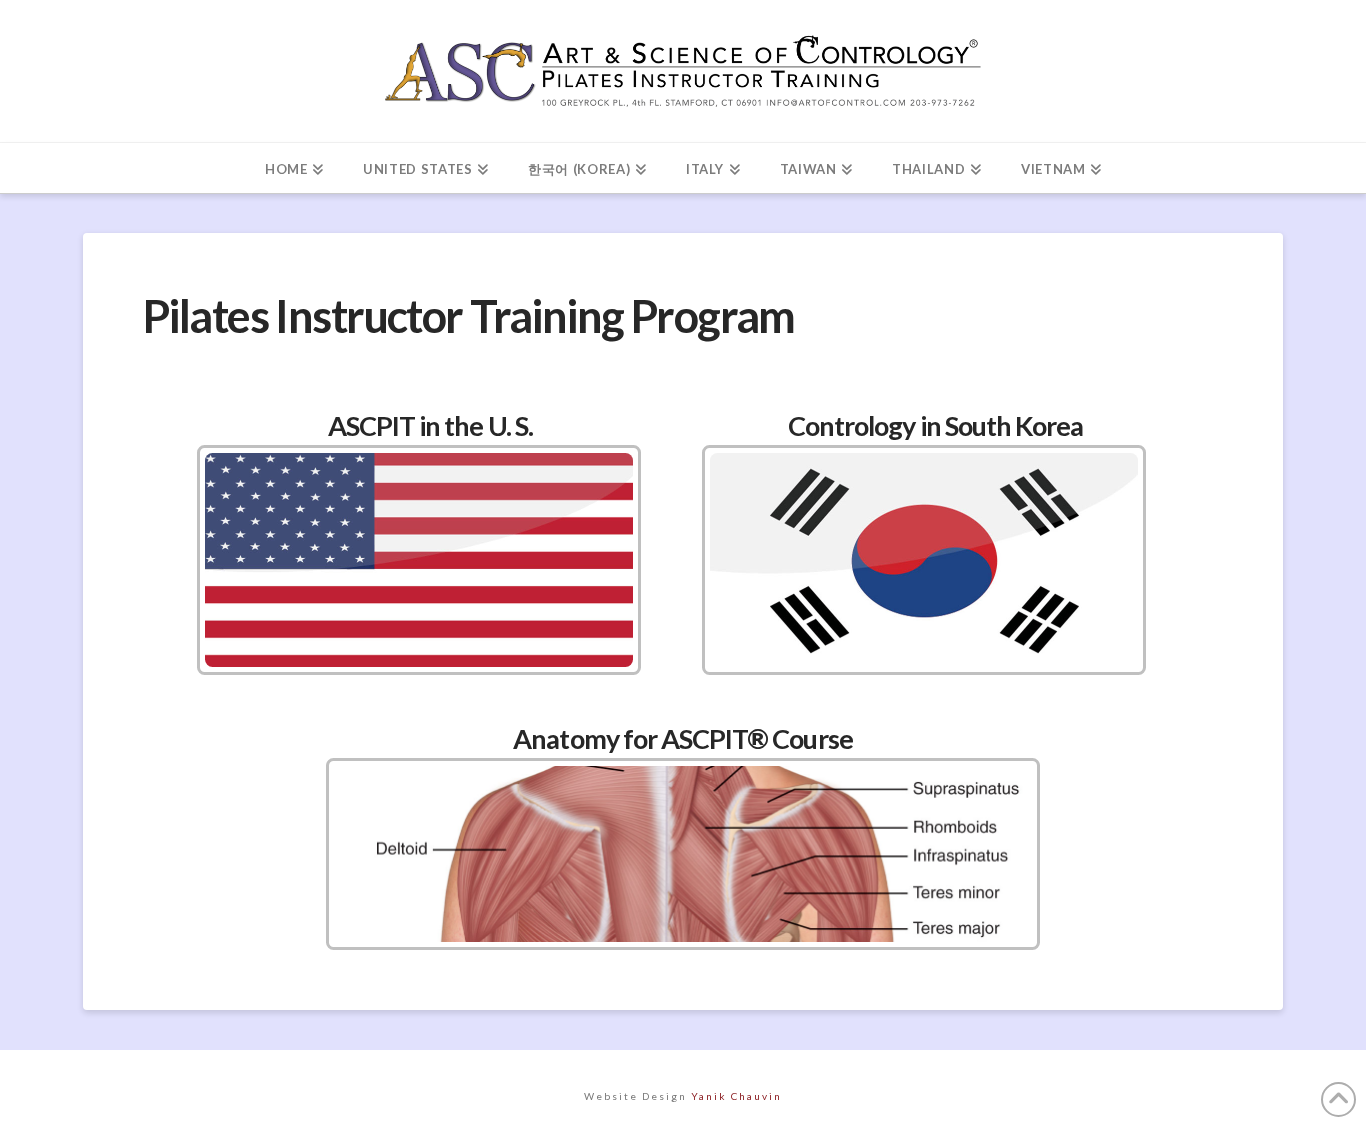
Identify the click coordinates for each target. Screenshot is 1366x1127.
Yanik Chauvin (736, 1096)
